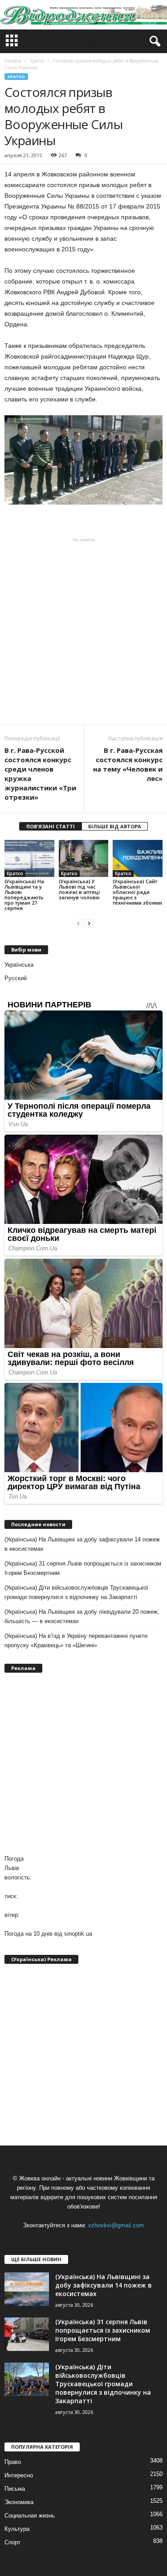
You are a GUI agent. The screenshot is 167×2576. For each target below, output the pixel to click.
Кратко (16, 77)
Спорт (12, 2542)
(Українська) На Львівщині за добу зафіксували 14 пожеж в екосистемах (82, 1544)
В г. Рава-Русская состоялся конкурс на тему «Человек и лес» (128, 764)
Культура (17, 2529)
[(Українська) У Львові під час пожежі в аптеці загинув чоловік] (84, 858)
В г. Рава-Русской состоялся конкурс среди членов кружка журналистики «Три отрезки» (40, 774)
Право (13, 2462)
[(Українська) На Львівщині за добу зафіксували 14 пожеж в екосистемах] (27, 2289)
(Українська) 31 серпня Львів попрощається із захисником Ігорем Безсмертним (83, 1568)
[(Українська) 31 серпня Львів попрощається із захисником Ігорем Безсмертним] (27, 2334)
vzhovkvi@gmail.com (116, 2225)
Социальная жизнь (30, 2515)
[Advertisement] (83, 631)
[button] (153, 42)
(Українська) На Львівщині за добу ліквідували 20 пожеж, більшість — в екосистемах (82, 1616)
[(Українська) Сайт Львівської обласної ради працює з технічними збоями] (138, 858)
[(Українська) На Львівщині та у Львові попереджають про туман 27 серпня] (29, 858)
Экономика (19, 2502)
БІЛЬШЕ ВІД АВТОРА (115, 826)
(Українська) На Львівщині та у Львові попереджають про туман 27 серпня (24, 895)
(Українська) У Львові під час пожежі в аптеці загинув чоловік (79, 889)
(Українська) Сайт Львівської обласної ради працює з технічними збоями (137, 892)
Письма (15, 2489)
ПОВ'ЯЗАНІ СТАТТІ (51, 826)
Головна (13, 61)
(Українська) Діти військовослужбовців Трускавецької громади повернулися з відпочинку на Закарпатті (76, 1592)
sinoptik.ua (78, 1934)
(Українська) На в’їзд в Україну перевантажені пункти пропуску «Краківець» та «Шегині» (76, 1641)
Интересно (19, 2475)
